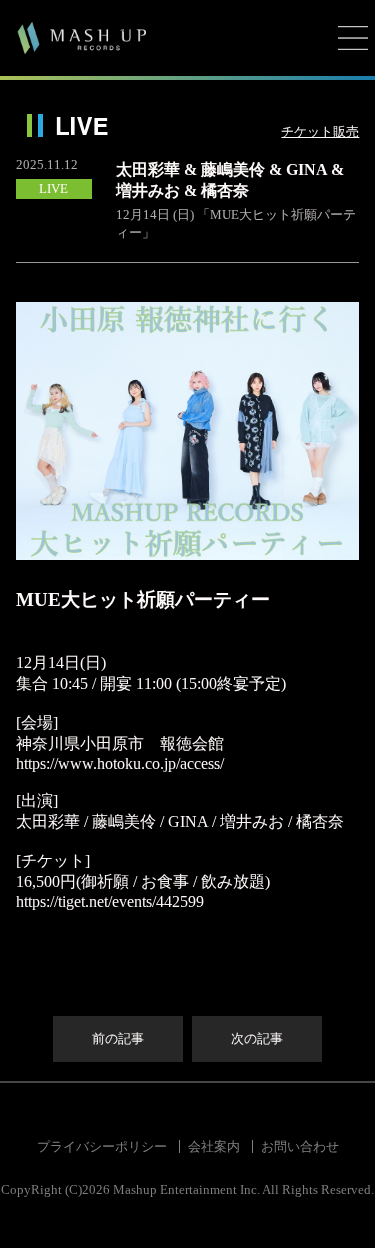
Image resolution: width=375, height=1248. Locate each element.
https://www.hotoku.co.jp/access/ (120, 763)
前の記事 (118, 1038)
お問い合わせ (300, 1146)
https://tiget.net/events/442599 (110, 901)
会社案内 (214, 1146)
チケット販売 (320, 131)
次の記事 (257, 1038)
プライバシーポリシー (102, 1146)
